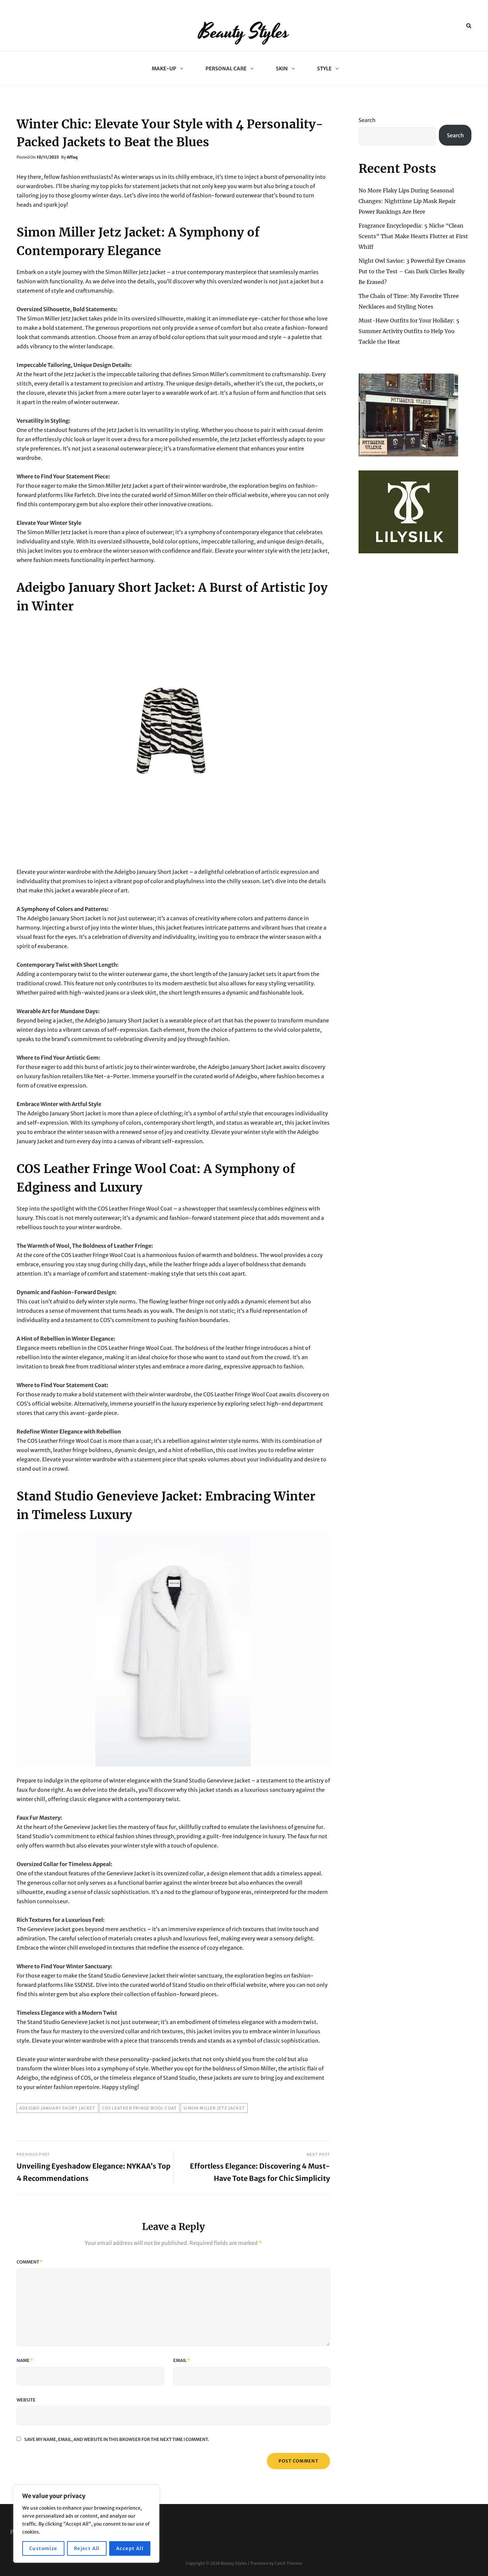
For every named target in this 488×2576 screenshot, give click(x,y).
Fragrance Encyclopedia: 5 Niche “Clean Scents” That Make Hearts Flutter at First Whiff (413, 236)
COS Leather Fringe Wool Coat (140, 2108)
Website (26, 2400)
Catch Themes (288, 2563)
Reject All (87, 2548)
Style (324, 69)
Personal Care (226, 69)
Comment (30, 2262)
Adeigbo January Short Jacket (57, 2108)
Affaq (72, 157)
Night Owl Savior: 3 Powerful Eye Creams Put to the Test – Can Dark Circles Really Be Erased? (412, 271)
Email (182, 2361)
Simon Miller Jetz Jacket (214, 2108)
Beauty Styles (244, 32)
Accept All (130, 2548)
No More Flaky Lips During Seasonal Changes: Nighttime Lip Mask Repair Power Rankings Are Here (407, 201)
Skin (282, 69)
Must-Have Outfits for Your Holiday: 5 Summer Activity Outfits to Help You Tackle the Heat (409, 331)
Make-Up (164, 69)
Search (367, 120)
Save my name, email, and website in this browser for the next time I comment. (117, 2439)
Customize (43, 2548)
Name (25, 2361)
